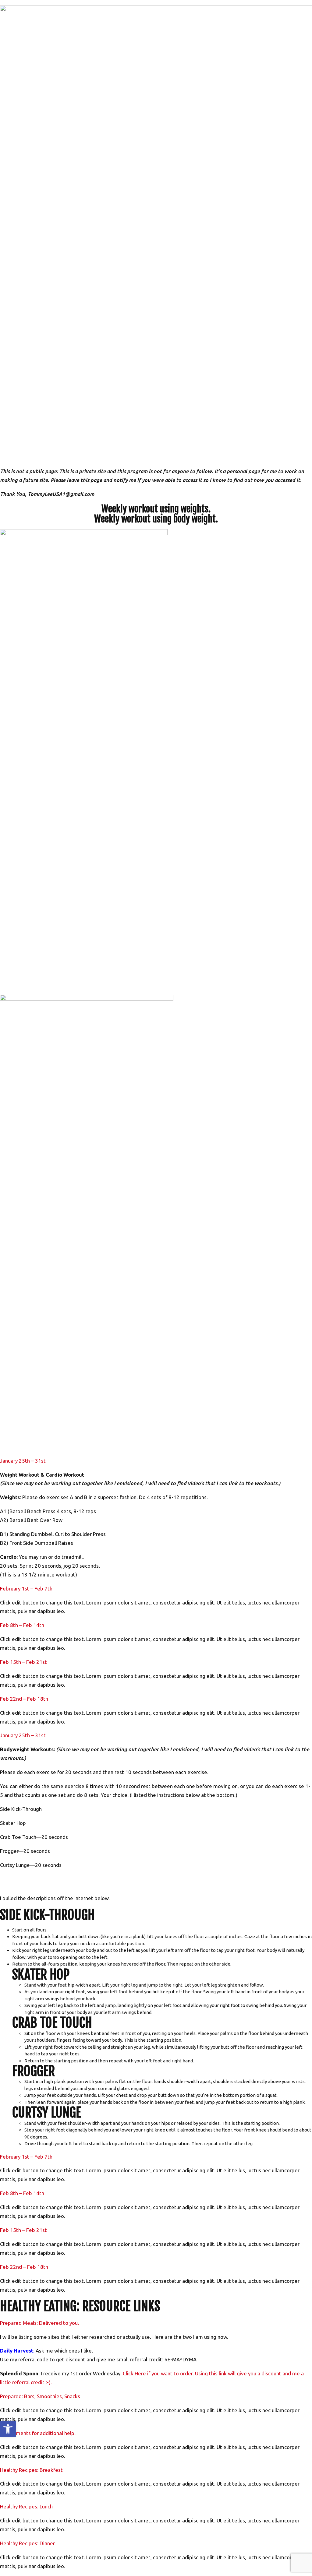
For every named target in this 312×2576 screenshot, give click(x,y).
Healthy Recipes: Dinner (27, 2543)
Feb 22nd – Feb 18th (24, 1699)
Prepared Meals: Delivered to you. (39, 2323)
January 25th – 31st (23, 1461)
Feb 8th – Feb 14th (22, 1625)
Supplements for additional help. (38, 2433)
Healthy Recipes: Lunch (26, 2506)
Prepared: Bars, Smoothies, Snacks (40, 2396)
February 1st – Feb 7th (26, 1588)
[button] (8, 2429)
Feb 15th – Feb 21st (23, 1662)
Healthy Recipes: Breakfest (31, 2470)
